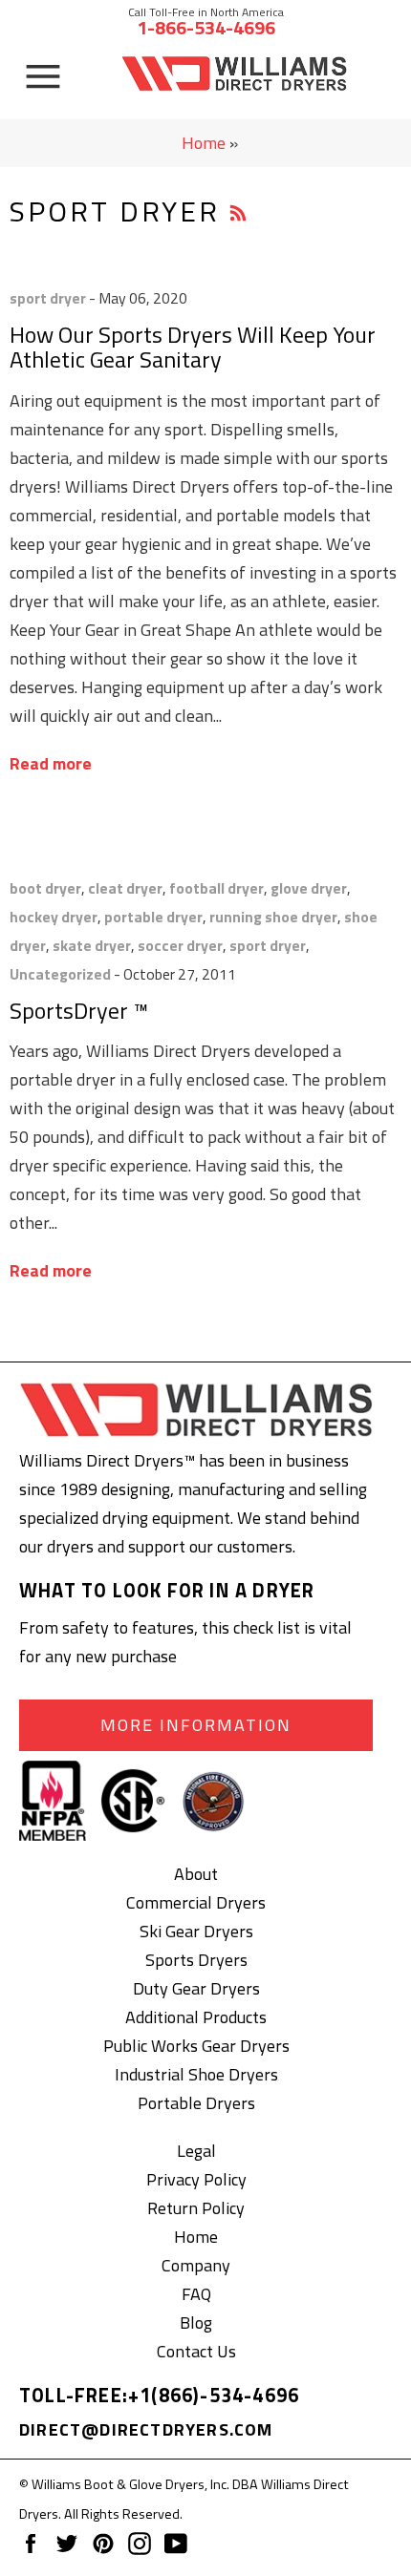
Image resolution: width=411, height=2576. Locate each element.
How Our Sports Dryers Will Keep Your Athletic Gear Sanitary (193, 347)
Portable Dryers (196, 2103)
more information (196, 1725)
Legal (196, 2151)
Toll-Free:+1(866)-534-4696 (159, 2395)
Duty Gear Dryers (196, 1988)
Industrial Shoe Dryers (196, 2074)
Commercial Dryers (196, 1902)
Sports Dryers (196, 1960)
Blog (196, 2323)
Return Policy (196, 2208)
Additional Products (196, 2017)
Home (204, 143)
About (196, 1874)
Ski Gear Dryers (196, 1931)
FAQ (196, 2294)
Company (196, 2265)
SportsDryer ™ (79, 1010)
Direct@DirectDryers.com (146, 2429)
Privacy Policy (196, 2179)
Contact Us (196, 2351)
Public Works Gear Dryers (196, 2046)
